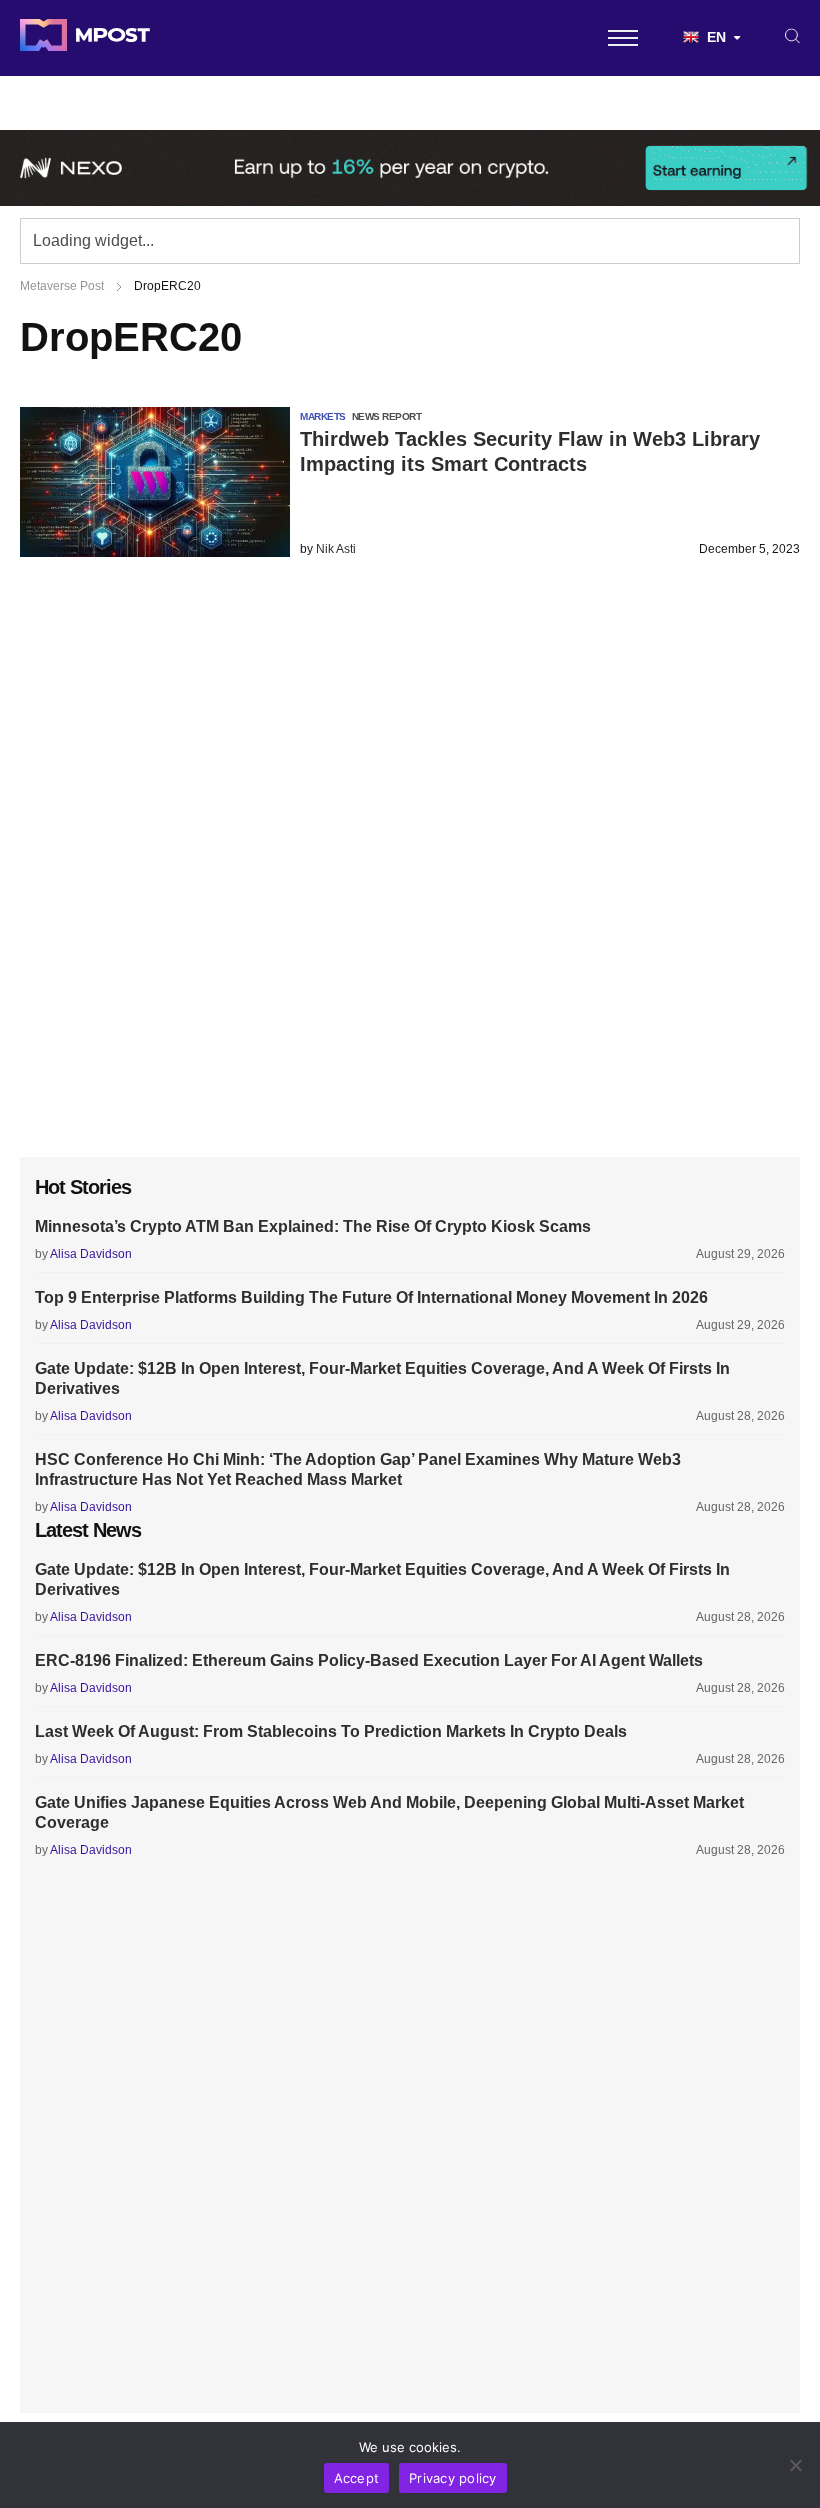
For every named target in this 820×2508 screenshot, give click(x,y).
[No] (795, 2465)
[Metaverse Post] (85, 38)
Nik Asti (336, 549)
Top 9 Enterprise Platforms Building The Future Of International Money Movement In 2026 (371, 1297)
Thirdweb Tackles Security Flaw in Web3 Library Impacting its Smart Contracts (530, 451)
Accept (357, 2478)
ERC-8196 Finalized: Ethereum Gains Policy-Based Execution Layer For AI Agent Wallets (369, 1660)
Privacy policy (453, 2478)
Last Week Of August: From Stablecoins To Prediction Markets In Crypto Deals (331, 1731)
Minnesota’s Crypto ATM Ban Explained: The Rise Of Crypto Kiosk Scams (313, 1226)
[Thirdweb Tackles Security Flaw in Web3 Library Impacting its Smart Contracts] (155, 551)
